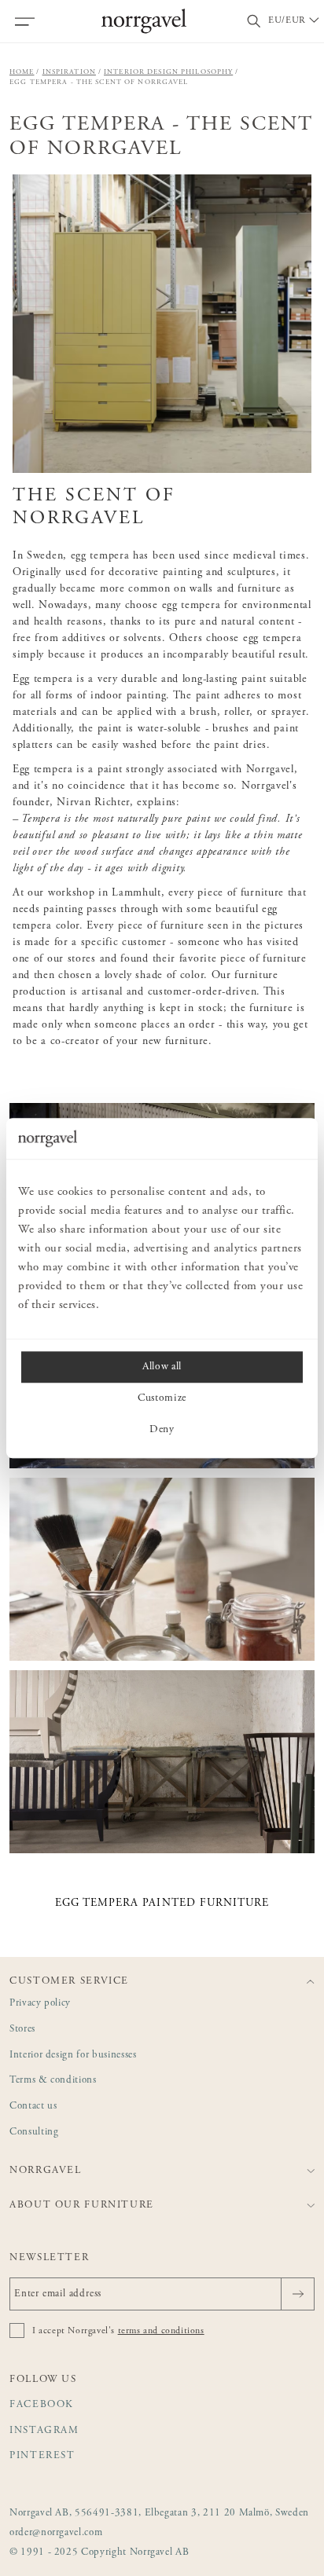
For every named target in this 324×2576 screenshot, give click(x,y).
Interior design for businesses (73, 2056)
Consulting (34, 2133)
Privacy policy (40, 2004)
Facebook (42, 2405)
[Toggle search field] (254, 22)
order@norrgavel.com (56, 2533)
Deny (162, 1430)
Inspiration (69, 72)
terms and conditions (161, 2331)
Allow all (162, 1367)
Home (22, 72)
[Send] (298, 2294)
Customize (162, 1398)
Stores (22, 2030)
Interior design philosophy (168, 72)
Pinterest (42, 2456)
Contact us (33, 2107)
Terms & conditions (53, 2081)
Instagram (44, 2431)
